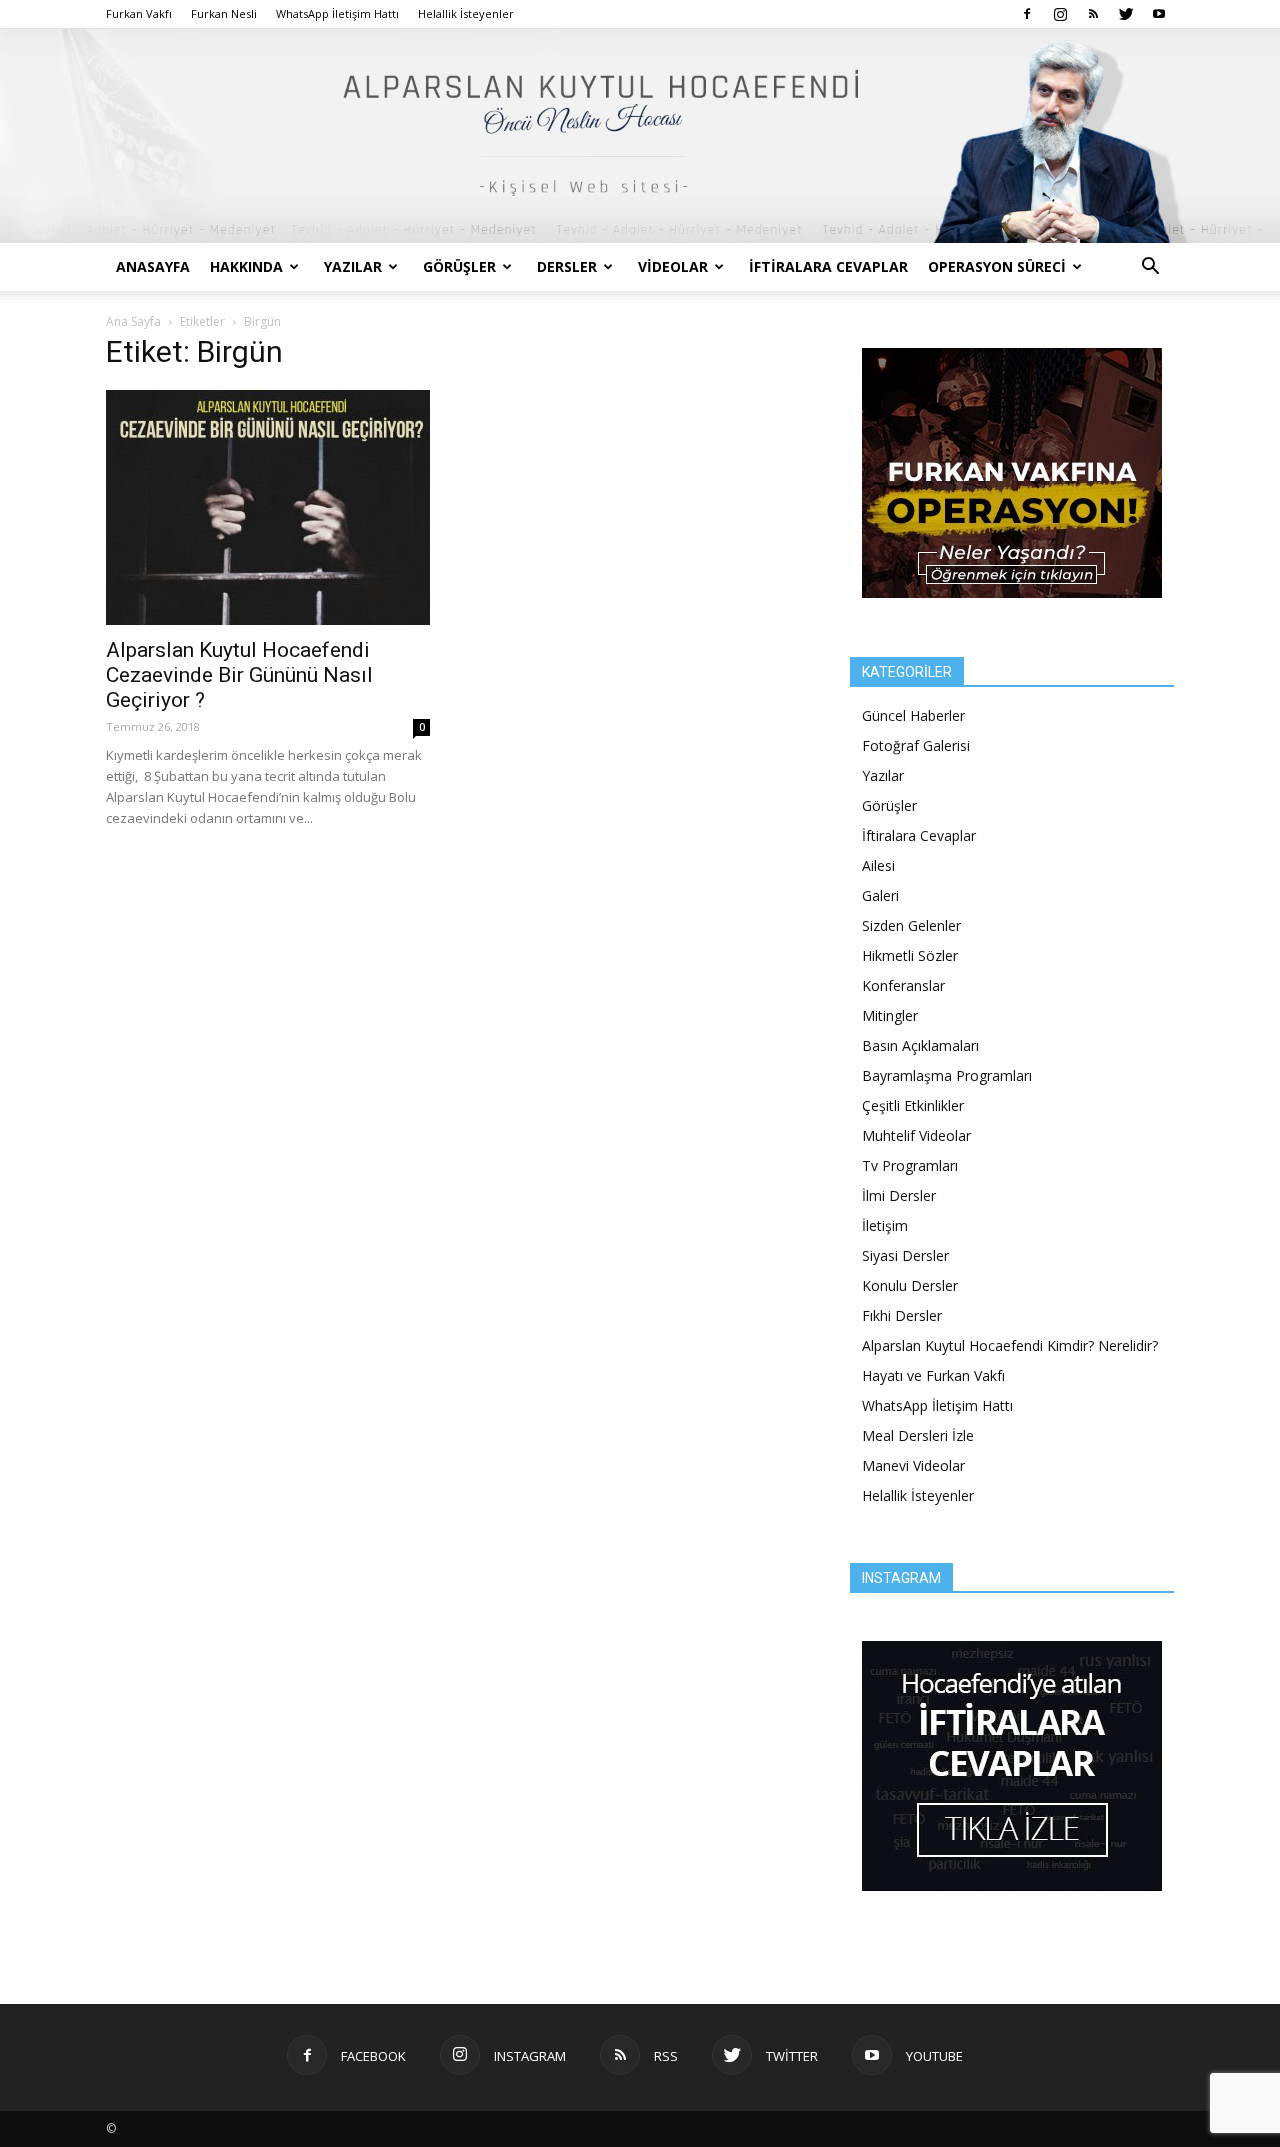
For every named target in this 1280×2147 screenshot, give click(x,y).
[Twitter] (1126, 14)
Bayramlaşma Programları (947, 1075)
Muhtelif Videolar (916, 1135)
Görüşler (459, 266)
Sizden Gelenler (911, 925)
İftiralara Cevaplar (828, 266)
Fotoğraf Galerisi (916, 745)
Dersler (567, 266)
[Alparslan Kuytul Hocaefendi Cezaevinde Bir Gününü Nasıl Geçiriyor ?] (268, 507)
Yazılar (353, 266)
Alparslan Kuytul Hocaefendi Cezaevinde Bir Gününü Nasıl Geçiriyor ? (239, 675)
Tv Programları (910, 1165)
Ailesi (878, 865)
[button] (1150, 268)
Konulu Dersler (910, 1285)
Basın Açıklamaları (920, 1045)
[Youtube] (1159, 14)
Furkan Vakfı (139, 13)
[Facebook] (1027, 14)
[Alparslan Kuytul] (640, 136)
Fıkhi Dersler (902, 1315)
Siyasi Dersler (905, 1255)
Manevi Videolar (913, 1465)
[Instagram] (1060, 14)
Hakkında (246, 266)
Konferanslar (903, 985)
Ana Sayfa (133, 321)
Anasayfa (153, 266)
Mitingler (890, 1015)
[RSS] (1093, 14)
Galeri (880, 895)
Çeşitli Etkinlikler (913, 1105)
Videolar (673, 266)
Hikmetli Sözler (910, 955)
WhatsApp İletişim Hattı (337, 13)
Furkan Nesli (224, 13)
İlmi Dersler (899, 1195)
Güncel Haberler (913, 715)
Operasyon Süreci (997, 266)
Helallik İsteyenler (466, 13)
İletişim (885, 1225)
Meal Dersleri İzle (918, 1435)
